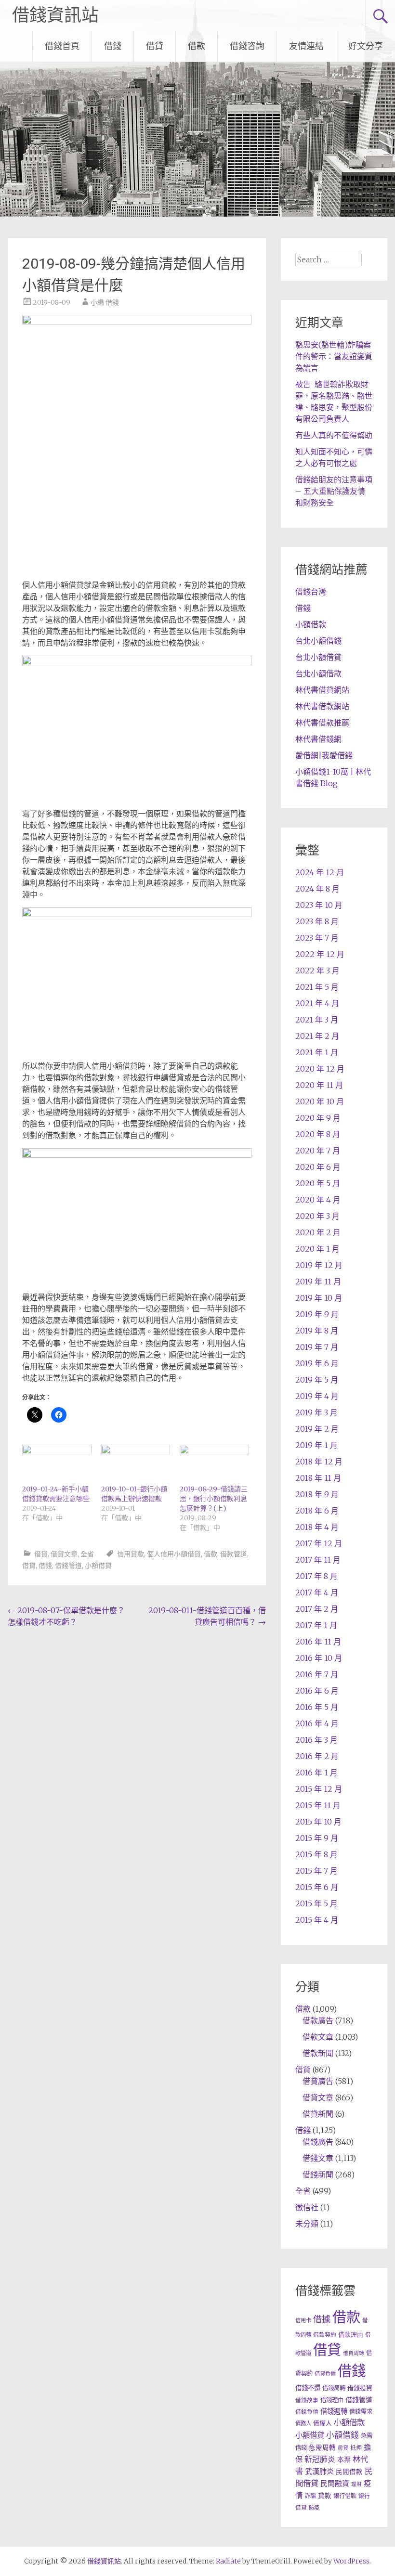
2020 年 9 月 (318, 1118)
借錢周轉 (334, 2388)
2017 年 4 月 (317, 1592)
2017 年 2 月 (317, 1609)
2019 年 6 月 (317, 1363)
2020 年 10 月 (320, 1101)
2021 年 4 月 (317, 1003)
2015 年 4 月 (317, 1920)
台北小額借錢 (318, 641)
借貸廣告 (318, 2081)
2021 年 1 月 (317, 1052)
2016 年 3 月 (316, 1740)
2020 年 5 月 (318, 1183)
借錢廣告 (318, 2142)
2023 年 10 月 (319, 905)
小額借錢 (342, 2435)
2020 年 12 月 (320, 1069)
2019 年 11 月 (318, 1282)
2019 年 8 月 (317, 1331)
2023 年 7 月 (317, 938)
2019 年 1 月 (316, 1445)
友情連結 (306, 46)
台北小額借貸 (318, 657)
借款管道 (234, 1554)
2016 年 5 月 (317, 1707)
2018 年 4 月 (317, 1527)
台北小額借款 (318, 673)
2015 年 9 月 (317, 1838)
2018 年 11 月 (318, 1478)
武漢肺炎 (319, 2471)
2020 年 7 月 (318, 1151)
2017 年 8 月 (316, 1576)
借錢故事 (307, 2400)
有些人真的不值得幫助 (334, 435)
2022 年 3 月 (317, 971)
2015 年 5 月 (316, 1903)
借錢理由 (332, 2400)
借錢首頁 (62, 46)
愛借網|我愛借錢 (324, 755)
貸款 (325, 2496)
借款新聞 (318, 2053)
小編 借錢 (105, 302)
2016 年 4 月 (317, 1723)
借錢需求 (361, 2412)
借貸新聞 (318, 2114)
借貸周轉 (354, 2353)
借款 (197, 46)
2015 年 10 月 (318, 1822)
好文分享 (366, 46)
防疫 (314, 2508)
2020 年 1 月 (317, 1249)
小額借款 (311, 624)
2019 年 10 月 (319, 1298)
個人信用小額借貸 (174, 1554)
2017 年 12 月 (319, 1543)
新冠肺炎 (320, 2459)
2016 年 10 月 (319, 1658)
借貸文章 (64, 1554)
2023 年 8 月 (317, 921)
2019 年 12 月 (319, 1265)
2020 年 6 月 (318, 1167)
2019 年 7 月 (317, 1347)
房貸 (343, 2448)
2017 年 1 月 (316, 1625)
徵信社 (307, 2207)
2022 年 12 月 (320, 954)
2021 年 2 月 (317, 1036)
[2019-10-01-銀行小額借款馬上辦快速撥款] (136, 1464)
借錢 (113, 46)
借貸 (155, 46)
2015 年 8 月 (316, 1854)
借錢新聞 (318, 2175)
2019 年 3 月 (316, 1412)
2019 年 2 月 (317, 1429)
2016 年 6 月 (317, 1691)
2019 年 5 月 (317, 1380)
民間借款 (349, 2472)
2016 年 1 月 (316, 1773)
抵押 (356, 2448)
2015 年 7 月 (316, 1871)
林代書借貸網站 (322, 690)
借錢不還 (308, 2388)
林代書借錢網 (318, 739)
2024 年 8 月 (317, 889)
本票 (344, 2459)
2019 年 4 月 (317, 1396)
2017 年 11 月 (318, 1560)
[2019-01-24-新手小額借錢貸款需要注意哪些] (57, 1464)
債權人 (323, 2423)
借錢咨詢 (247, 46)
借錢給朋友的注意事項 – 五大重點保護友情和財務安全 (334, 491)
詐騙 (310, 2496)
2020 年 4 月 (318, 1200)
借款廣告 (318, 2020)
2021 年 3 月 (317, 1020)
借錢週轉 (334, 2411)
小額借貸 (98, 1566)
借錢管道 (68, 1566)
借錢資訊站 (55, 15)
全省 (87, 1554)
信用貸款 (131, 1554)
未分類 (307, 2224)
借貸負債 (325, 2374)
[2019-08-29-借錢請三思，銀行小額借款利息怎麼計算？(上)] (214, 1464)
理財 (356, 2484)
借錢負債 (307, 2412)
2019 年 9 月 (317, 1314)
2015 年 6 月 (317, 1887)
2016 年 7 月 (317, 1674)
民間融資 (335, 2483)
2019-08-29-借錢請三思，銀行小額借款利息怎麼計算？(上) (214, 1499)
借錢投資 (360, 2388)
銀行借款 (345, 2496)
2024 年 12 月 (320, 872)
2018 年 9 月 (317, 1494)
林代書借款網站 (322, 706)
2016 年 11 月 (318, 1642)
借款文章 (318, 2037)
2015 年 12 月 (319, 1789)
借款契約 (325, 2335)
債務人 (303, 2423)
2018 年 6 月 (317, 1511)
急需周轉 (322, 2448)
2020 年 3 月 (317, 1216)
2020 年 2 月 (318, 1232)
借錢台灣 (311, 592)
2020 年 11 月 (319, 1085)
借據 (322, 2319)
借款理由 (351, 2334)
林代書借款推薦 (322, 723)
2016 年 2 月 (317, 1756)
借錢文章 (318, 2158)
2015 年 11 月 (318, 1805)
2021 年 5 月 (317, 987)
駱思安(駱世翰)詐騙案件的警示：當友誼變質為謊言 (334, 356)
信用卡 (303, 2320)
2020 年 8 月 (318, 1134)
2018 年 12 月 (319, 1462)
